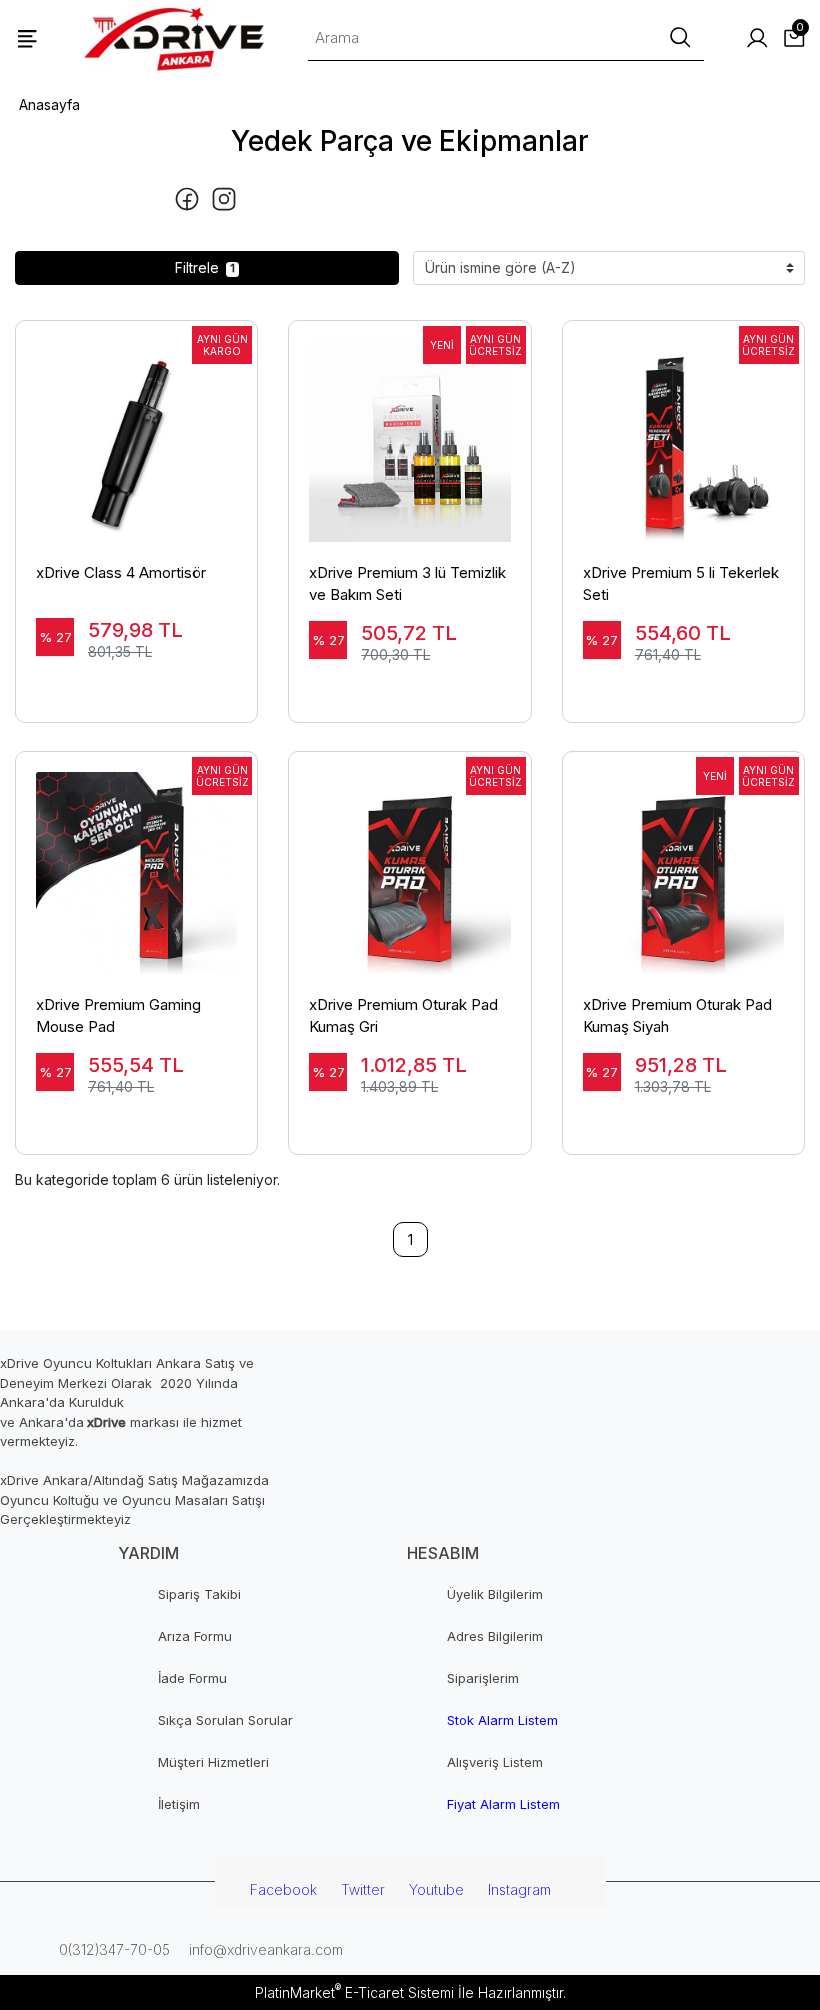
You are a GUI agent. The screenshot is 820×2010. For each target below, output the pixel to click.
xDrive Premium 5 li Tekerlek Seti (681, 584)
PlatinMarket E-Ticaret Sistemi (354, 1992)
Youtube (436, 1889)
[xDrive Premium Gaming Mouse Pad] (136, 862)
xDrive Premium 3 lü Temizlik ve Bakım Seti (407, 584)
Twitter (363, 1889)
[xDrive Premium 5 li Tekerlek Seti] (683, 431)
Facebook (283, 1889)
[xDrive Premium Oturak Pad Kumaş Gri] (409, 862)
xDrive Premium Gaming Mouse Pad (118, 1016)
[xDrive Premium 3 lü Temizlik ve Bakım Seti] (409, 431)
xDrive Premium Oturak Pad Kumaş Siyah (677, 1016)
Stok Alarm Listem (502, 1720)
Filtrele (205, 267)
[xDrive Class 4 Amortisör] (136, 431)
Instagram (519, 1889)
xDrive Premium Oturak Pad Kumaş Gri (403, 1016)
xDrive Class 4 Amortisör (121, 572)
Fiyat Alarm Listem (503, 1804)
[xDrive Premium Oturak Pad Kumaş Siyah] (683, 862)
